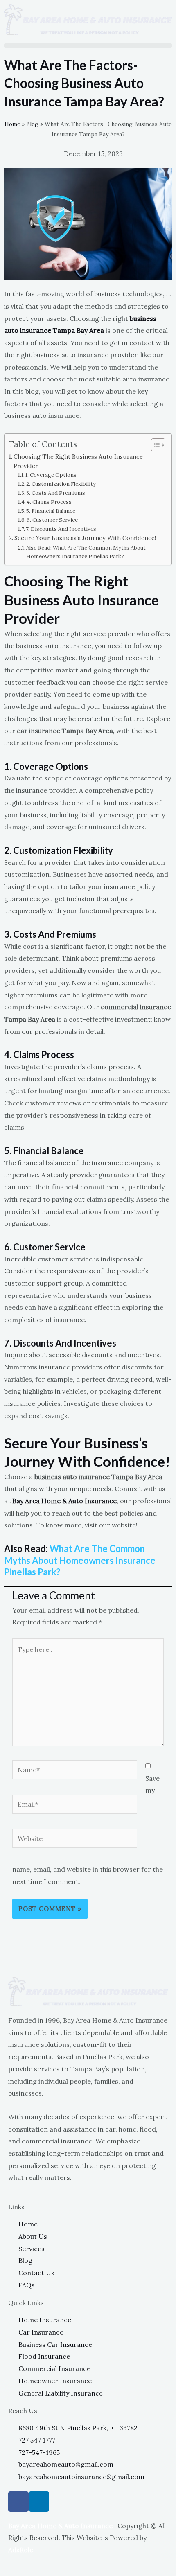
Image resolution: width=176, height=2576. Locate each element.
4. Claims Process (49, 502)
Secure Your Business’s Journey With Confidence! (85, 538)
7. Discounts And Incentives (61, 529)
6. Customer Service (52, 520)
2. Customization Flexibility (61, 484)
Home (12, 124)
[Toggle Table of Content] (154, 445)
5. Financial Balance (51, 511)
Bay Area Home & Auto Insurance (64, 1501)
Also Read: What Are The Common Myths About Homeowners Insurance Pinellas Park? (86, 552)
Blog (32, 124)
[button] (88, 46)
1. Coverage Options (51, 475)
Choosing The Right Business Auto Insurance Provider (78, 461)
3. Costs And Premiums (56, 493)
